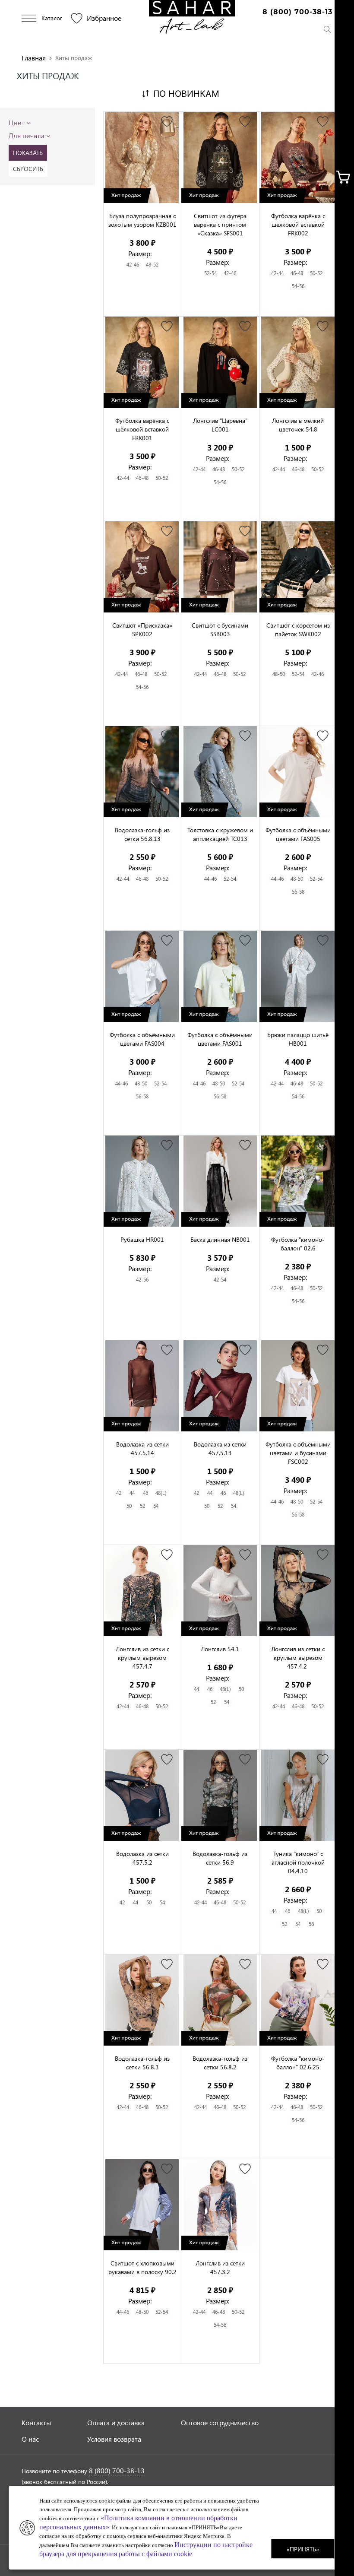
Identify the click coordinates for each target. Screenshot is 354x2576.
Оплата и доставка (116, 2422)
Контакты (36, 2422)
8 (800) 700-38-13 (297, 12)
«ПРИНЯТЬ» (303, 2549)
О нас (30, 2439)
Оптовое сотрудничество (220, 2422)
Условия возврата (114, 2439)
